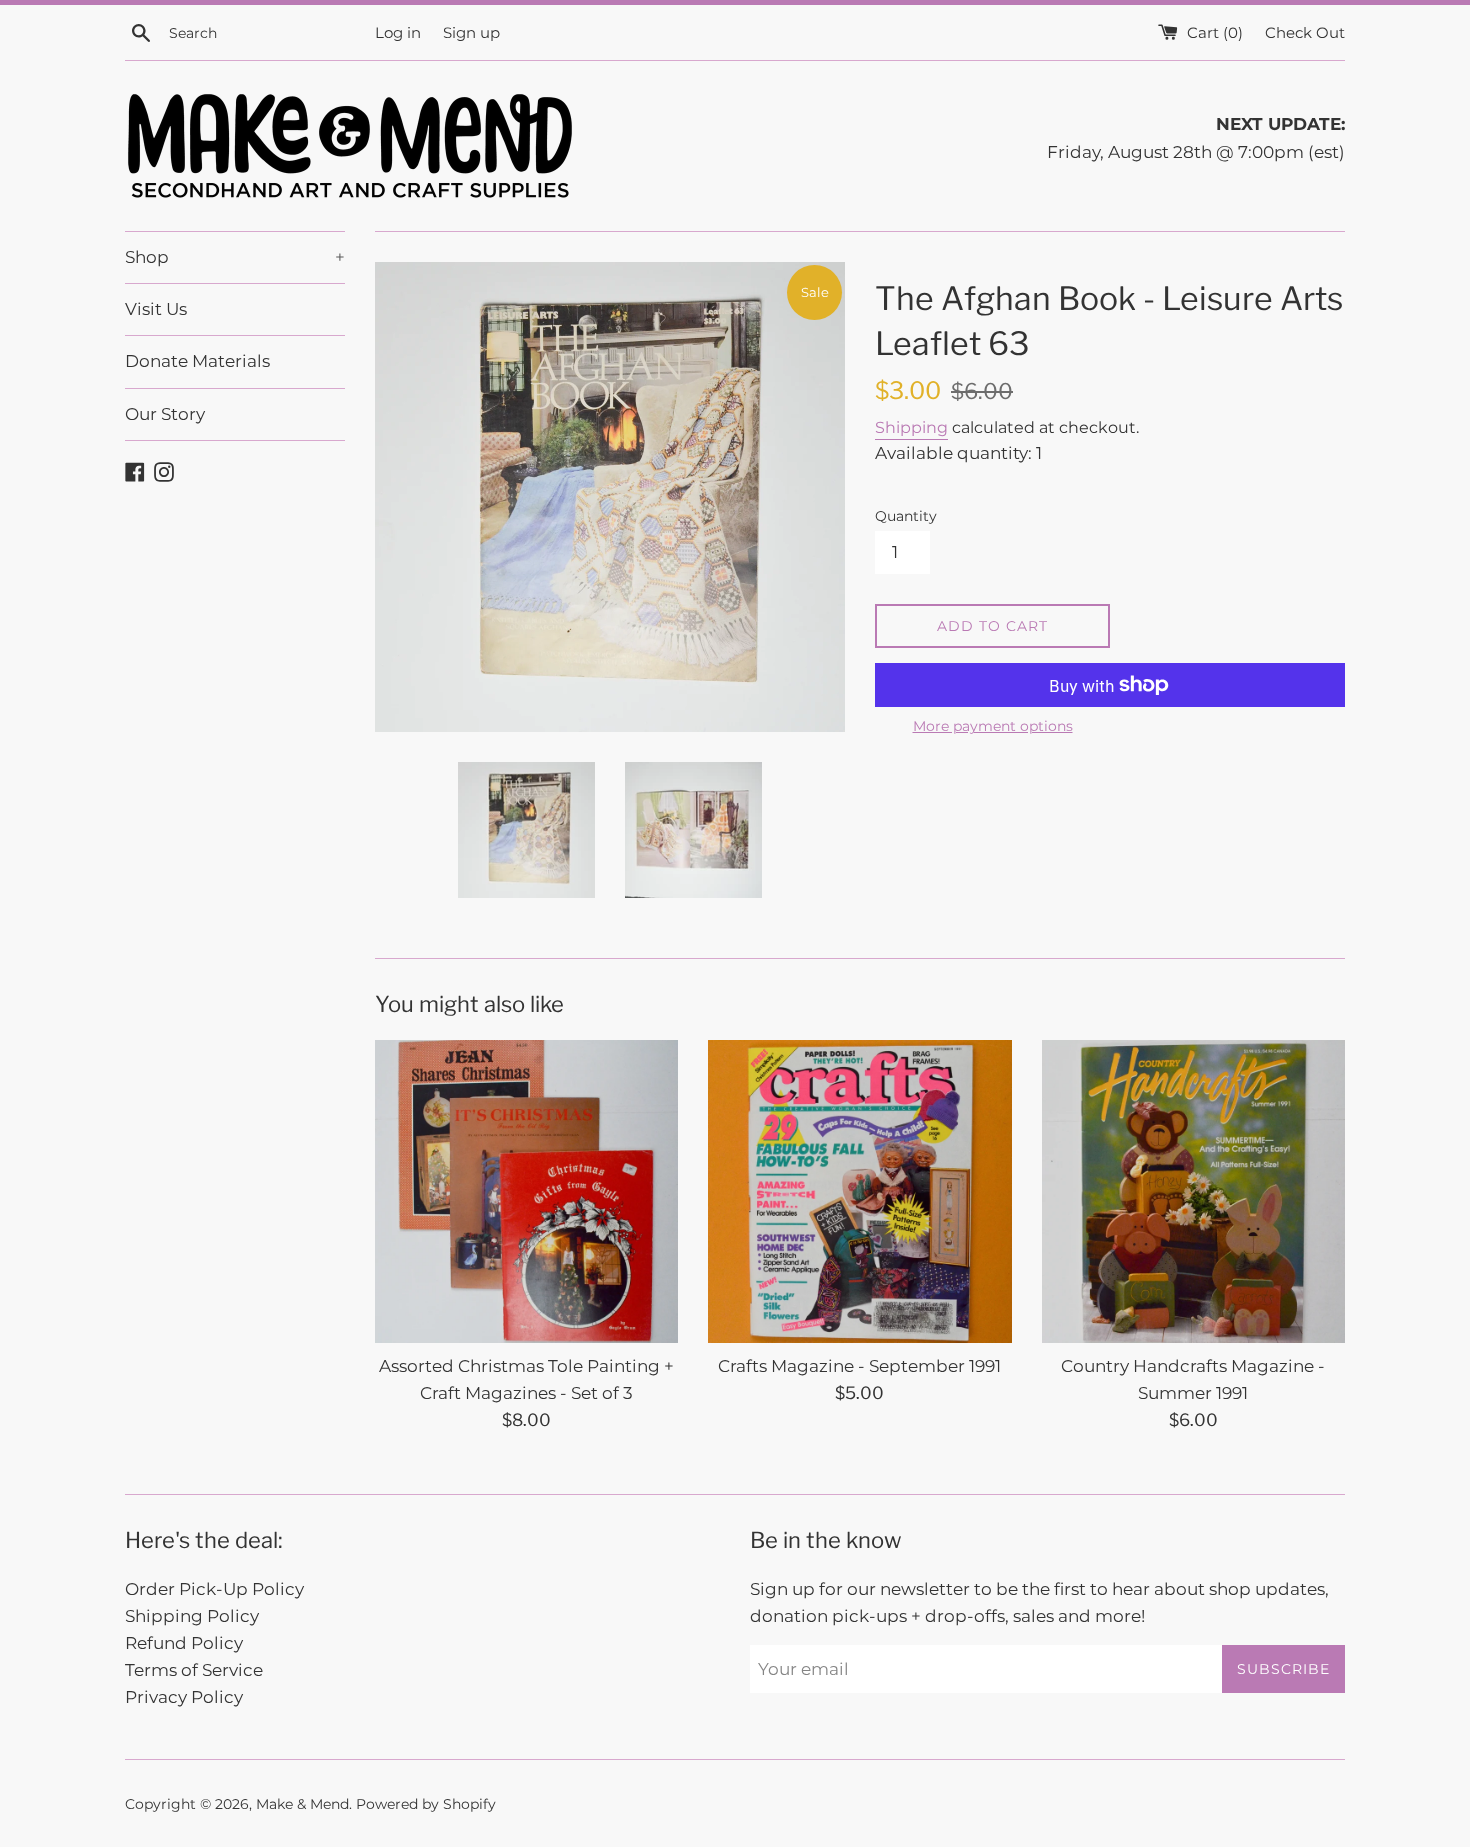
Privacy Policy (184, 1697)
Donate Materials (197, 361)
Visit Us (156, 309)
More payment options (993, 726)
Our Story (165, 414)
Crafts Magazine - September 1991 (859, 1366)
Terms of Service (194, 1670)
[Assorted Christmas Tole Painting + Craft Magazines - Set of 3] (526, 1191)
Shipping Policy (192, 1616)
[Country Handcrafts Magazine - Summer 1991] (1193, 1191)
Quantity (906, 516)
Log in (398, 32)
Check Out (1305, 32)
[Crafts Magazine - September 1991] (859, 1191)
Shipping (911, 427)
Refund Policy (184, 1643)
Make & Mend (302, 1804)
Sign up (471, 32)
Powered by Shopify (426, 1804)
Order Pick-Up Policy (214, 1589)
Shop (235, 257)
